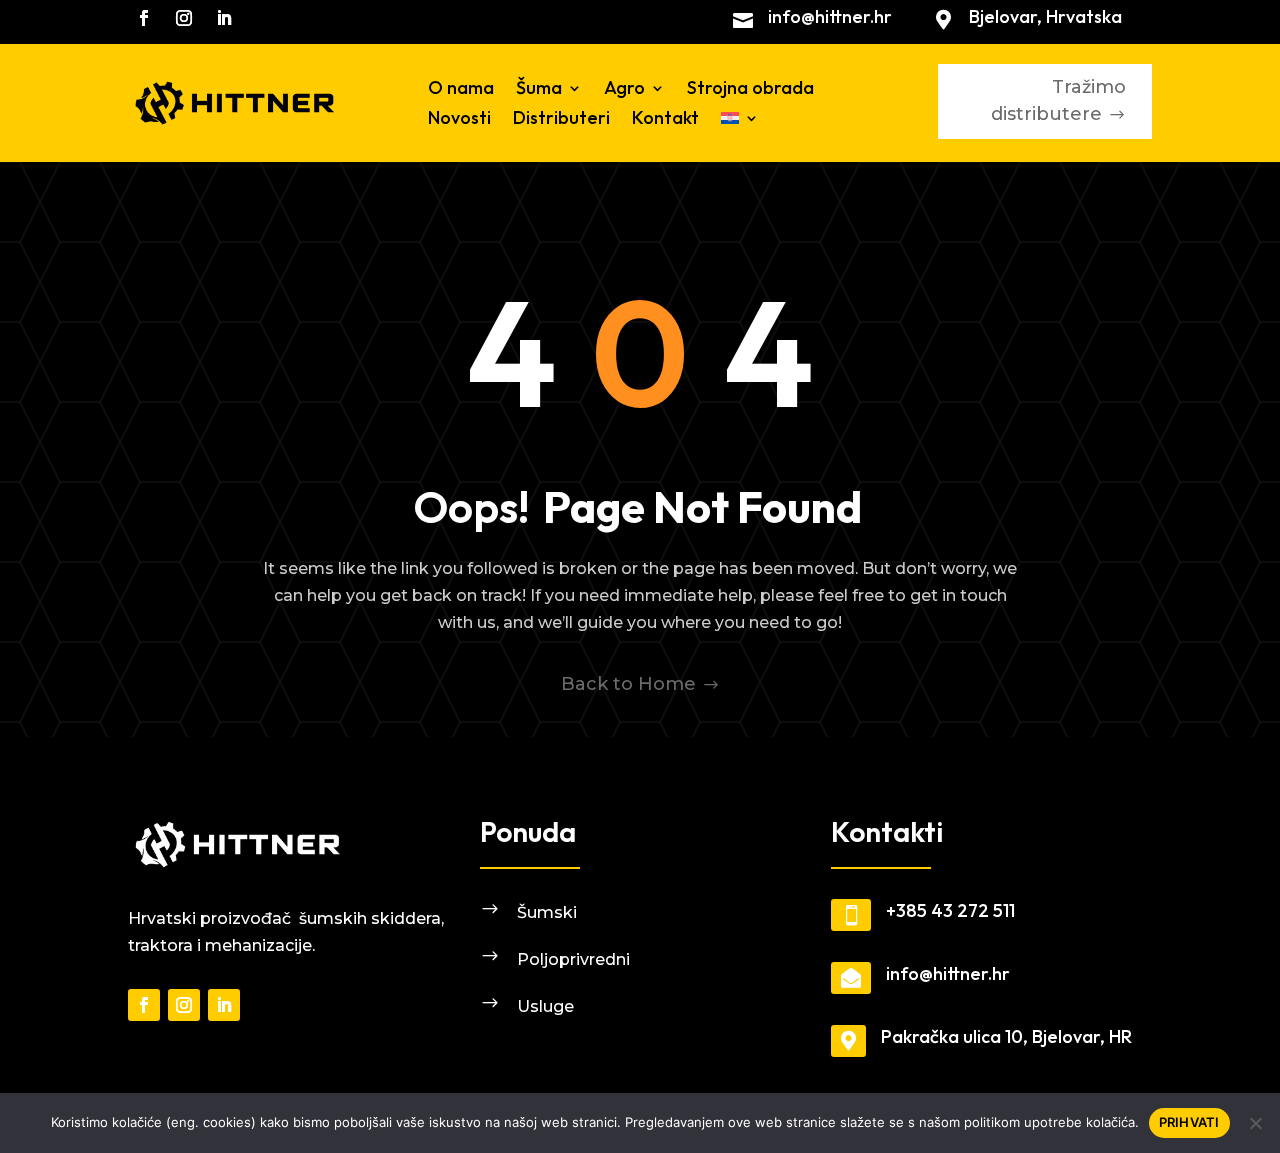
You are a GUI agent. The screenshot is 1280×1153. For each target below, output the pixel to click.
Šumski (547, 912)
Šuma (539, 90)
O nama (461, 90)
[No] (1255, 1123)
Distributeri (561, 120)
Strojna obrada (750, 90)
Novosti (459, 120)
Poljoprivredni (573, 959)
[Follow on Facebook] (144, 18)
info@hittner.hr (830, 16)
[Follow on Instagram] (184, 18)
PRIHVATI (1189, 1122)
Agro (624, 90)
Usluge (545, 1006)
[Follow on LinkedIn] (224, 18)
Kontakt (665, 120)
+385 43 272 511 (950, 910)
